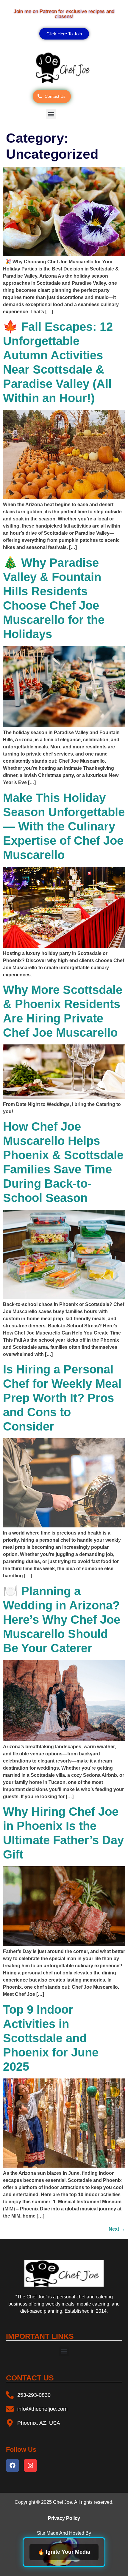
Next (117, 2229)
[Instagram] (30, 2465)
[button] (51, 114)
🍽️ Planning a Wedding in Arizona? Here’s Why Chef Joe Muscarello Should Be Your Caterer (62, 1620)
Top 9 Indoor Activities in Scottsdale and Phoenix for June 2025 (51, 2038)
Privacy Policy (64, 2518)
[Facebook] (13, 2465)
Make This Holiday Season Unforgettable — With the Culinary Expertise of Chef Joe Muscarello (64, 826)
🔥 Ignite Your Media (64, 2552)
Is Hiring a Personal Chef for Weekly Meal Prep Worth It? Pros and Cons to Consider (62, 1398)
